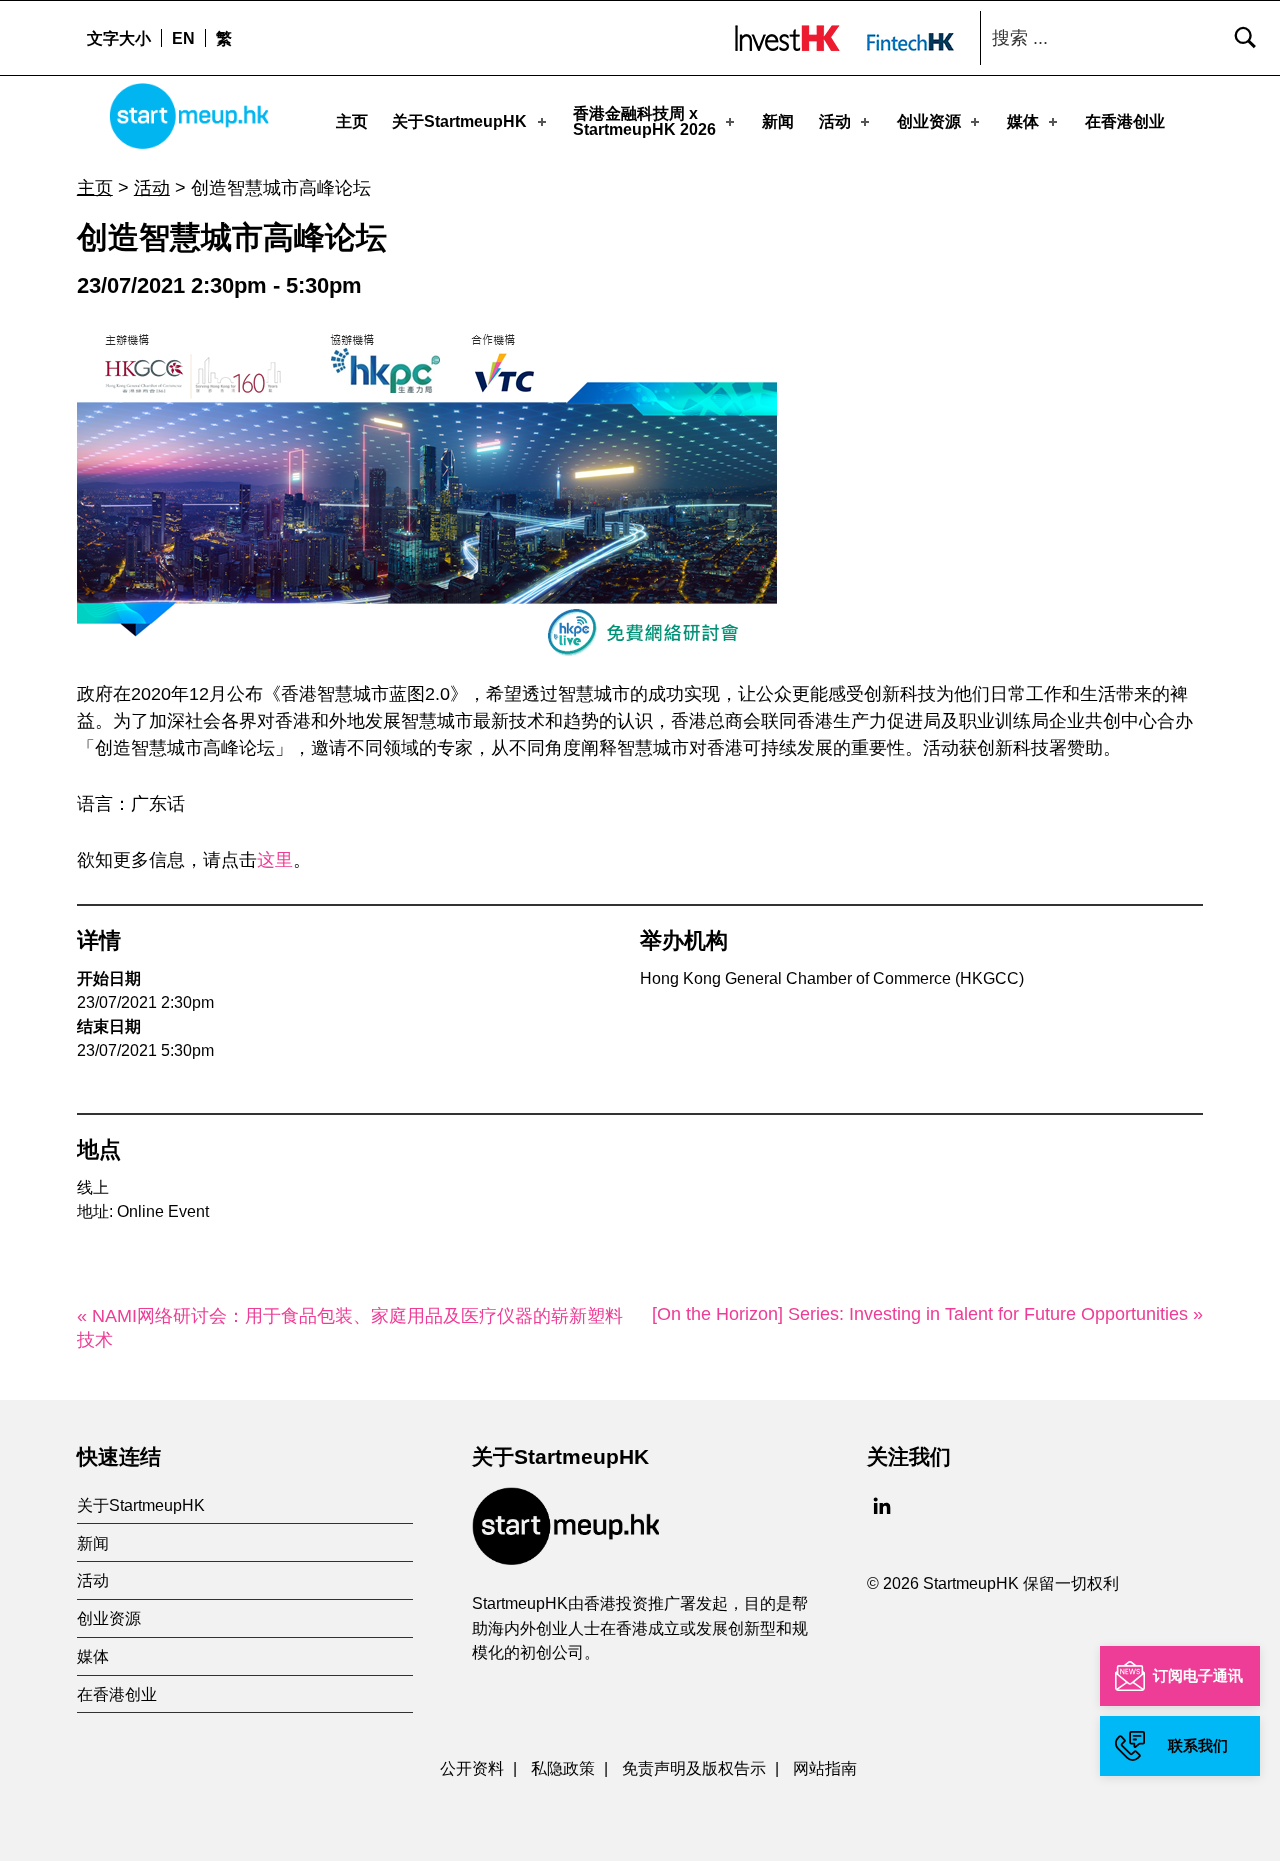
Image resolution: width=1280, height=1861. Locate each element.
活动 (835, 121)
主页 (352, 121)
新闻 (778, 121)
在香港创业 (1125, 121)
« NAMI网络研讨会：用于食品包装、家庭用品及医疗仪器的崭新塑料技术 (350, 1328)
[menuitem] (183, 38)
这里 (275, 860)
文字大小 (119, 38)
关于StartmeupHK (459, 121)
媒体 (1023, 121)
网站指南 (825, 1768)
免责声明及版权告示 (694, 1768)
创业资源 (929, 121)
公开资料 (472, 1768)
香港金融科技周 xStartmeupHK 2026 (644, 121)
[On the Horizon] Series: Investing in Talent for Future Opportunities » (927, 1314)
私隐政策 (563, 1768)
